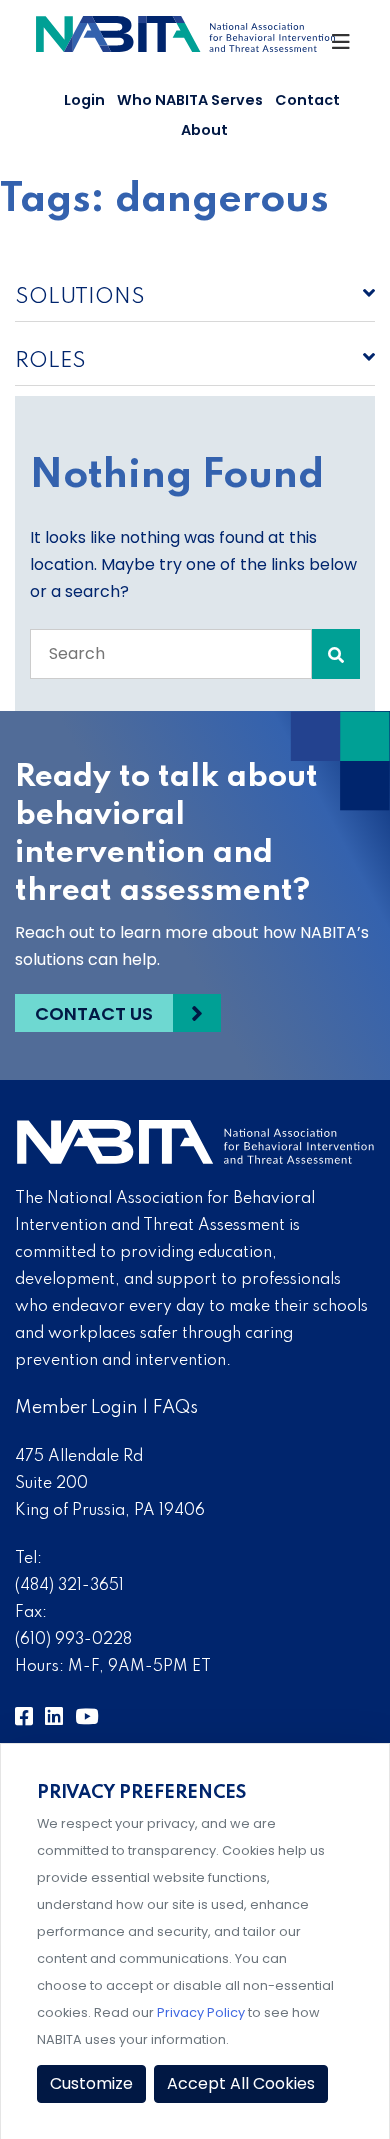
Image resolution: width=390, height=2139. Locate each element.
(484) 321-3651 (69, 1586)
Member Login (76, 1408)
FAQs (175, 1408)
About (204, 130)
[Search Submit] (336, 654)
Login (84, 100)
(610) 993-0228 (73, 1640)
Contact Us (94, 1013)
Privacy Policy (201, 2012)
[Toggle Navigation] (342, 47)
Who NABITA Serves (190, 100)
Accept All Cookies (241, 2083)
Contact (307, 100)
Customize (91, 2083)
